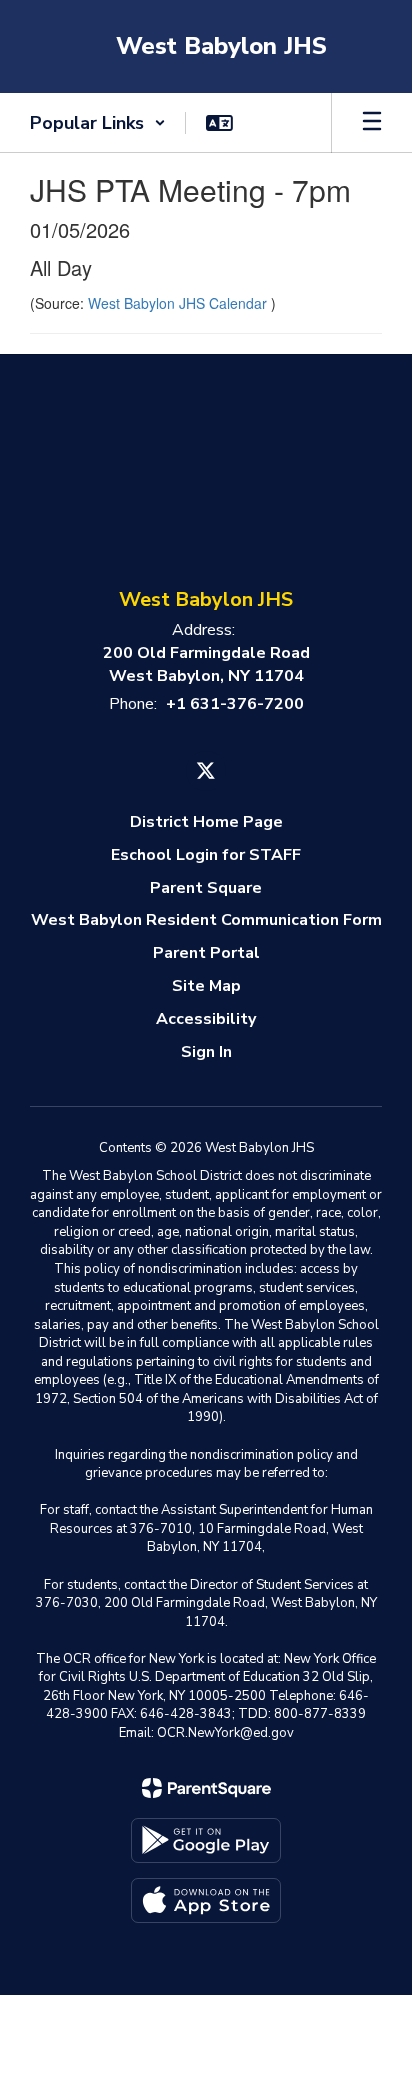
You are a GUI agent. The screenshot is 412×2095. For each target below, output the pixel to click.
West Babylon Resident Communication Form (206, 920)
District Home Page (206, 822)
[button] (98, 123)
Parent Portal (206, 953)
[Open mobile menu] (372, 123)
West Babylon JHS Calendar (179, 303)
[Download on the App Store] (206, 1900)
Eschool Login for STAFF (206, 855)
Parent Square (206, 888)
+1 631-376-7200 (235, 704)
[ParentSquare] (206, 1788)
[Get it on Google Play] (206, 1840)
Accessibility (206, 1019)
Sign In (206, 1052)
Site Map (206, 986)
